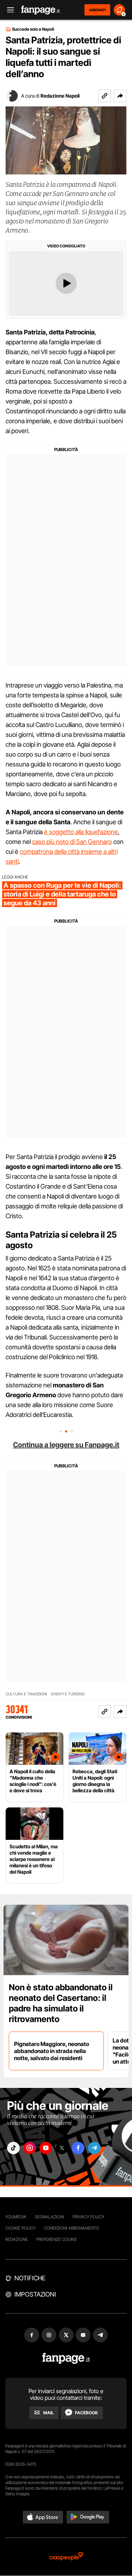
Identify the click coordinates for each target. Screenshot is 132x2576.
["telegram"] (94, 2148)
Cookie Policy (20, 2228)
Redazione (17, 2239)
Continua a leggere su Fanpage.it (66, 1445)
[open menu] (8, 10)
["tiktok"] (13, 2148)
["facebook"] (78, 2148)
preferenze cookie (57, 2239)
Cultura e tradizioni (26, 1694)
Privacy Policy (88, 2217)
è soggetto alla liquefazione (81, 832)
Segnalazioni (49, 2217)
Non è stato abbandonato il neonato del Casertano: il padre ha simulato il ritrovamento (61, 2003)
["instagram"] (30, 2148)
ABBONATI (97, 10)
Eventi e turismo (68, 1694)
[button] (120, 96)
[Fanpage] (66, 2358)
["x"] (62, 2148)
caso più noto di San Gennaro (72, 842)
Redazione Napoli (60, 96)
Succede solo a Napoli (33, 29)
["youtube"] (46, 2148)
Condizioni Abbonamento (72, 2228)
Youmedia (16, 2217)
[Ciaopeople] (66, 2557)
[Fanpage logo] (40, 10)
